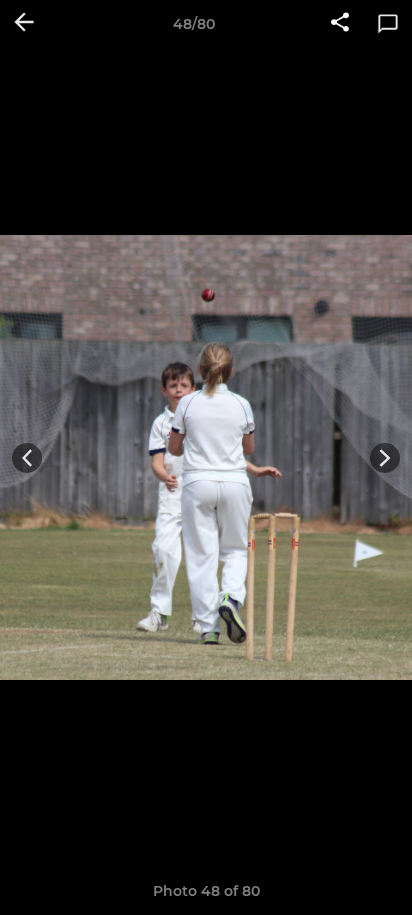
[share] (340, 24)
